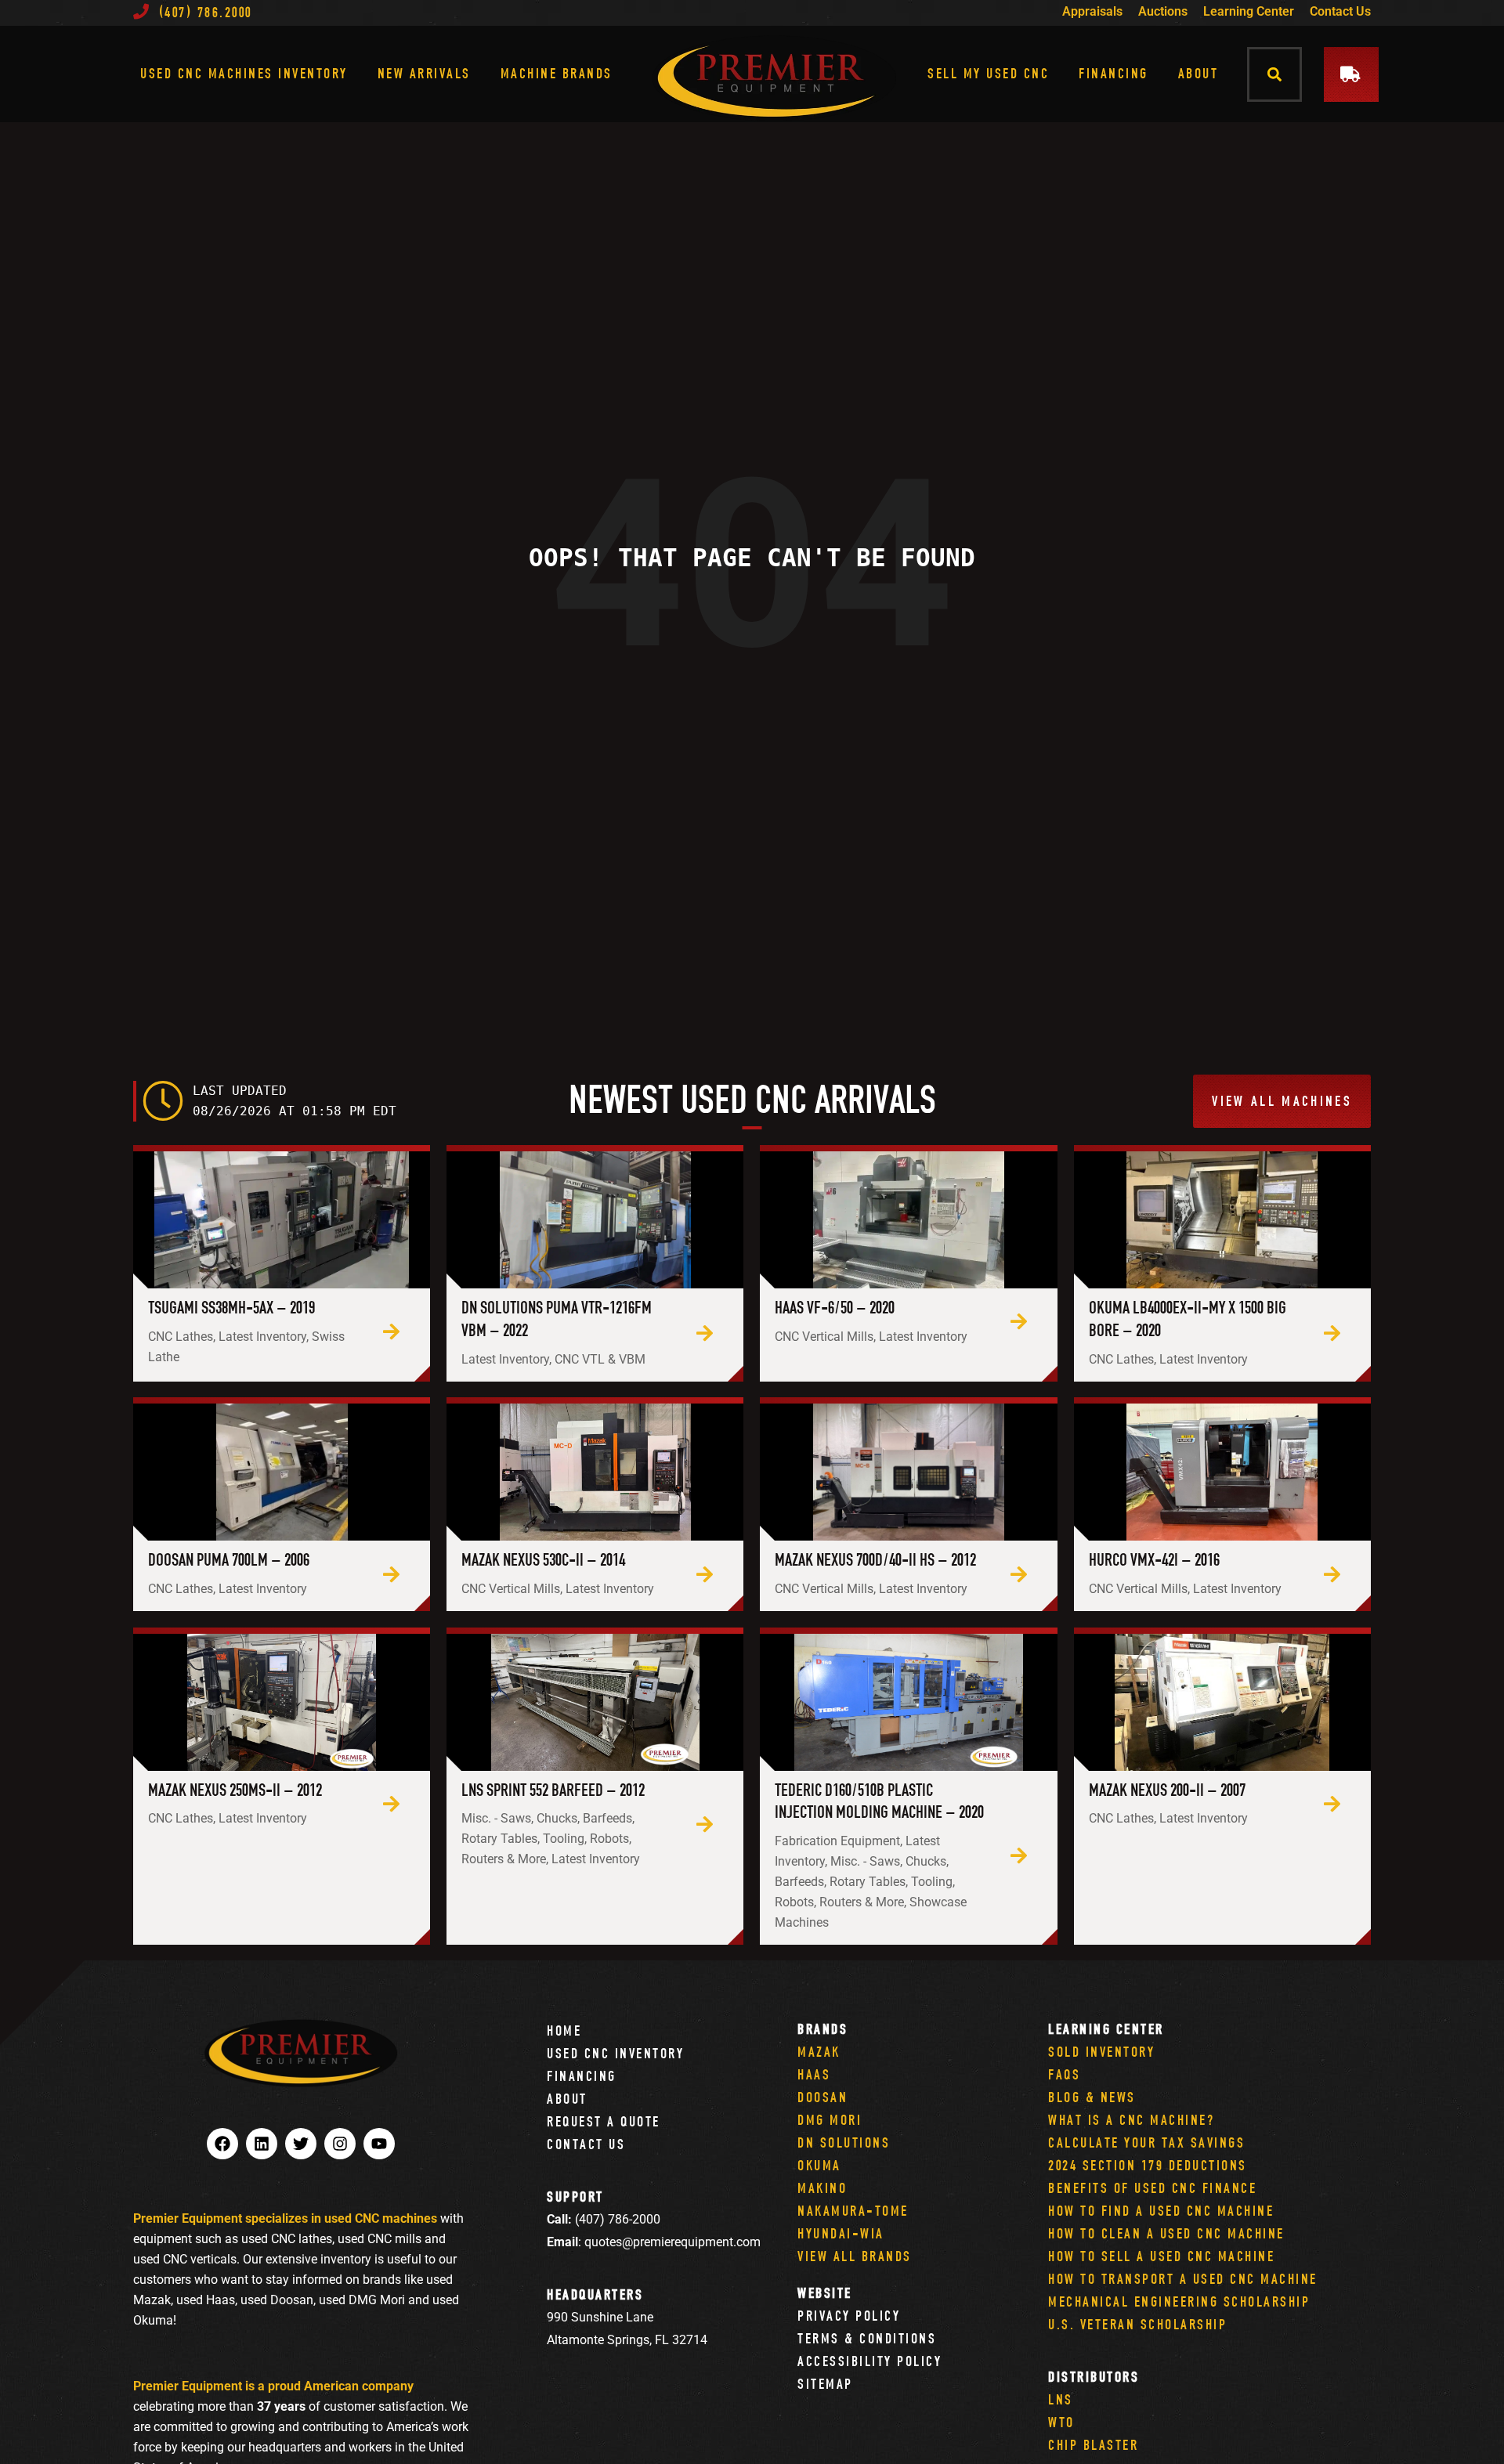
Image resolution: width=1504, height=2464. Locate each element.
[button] (1275, 74)
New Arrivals (424, 73)
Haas (814, 2074)
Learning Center (1249, 11)
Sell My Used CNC (988, 73)
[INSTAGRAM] (340, 2144)
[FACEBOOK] (222, 2144)
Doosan (822, 2097)
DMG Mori (830, 2120)
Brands (822, 2029)
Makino (822, 2188)
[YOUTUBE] (379, 2144)
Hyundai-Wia (841, 2233)
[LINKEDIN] (262, 2144)
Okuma (819, 2165)
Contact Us (1340, 11)
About (1198, 73)
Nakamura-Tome (853, 2211)
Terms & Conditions (867, 2338)
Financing (1114, 73)
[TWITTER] (301, 2144)
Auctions (1163, 11)
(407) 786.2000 (206, 12)
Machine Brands (557, 73)
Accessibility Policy (869, 2361)
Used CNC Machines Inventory (244, 73)
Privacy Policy (849, 2316)
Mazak (819, 2052)
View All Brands (855, 2256)
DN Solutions (844, 2142)
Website (825, 2293)
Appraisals (1092, 11)
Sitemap (825, 2384)
